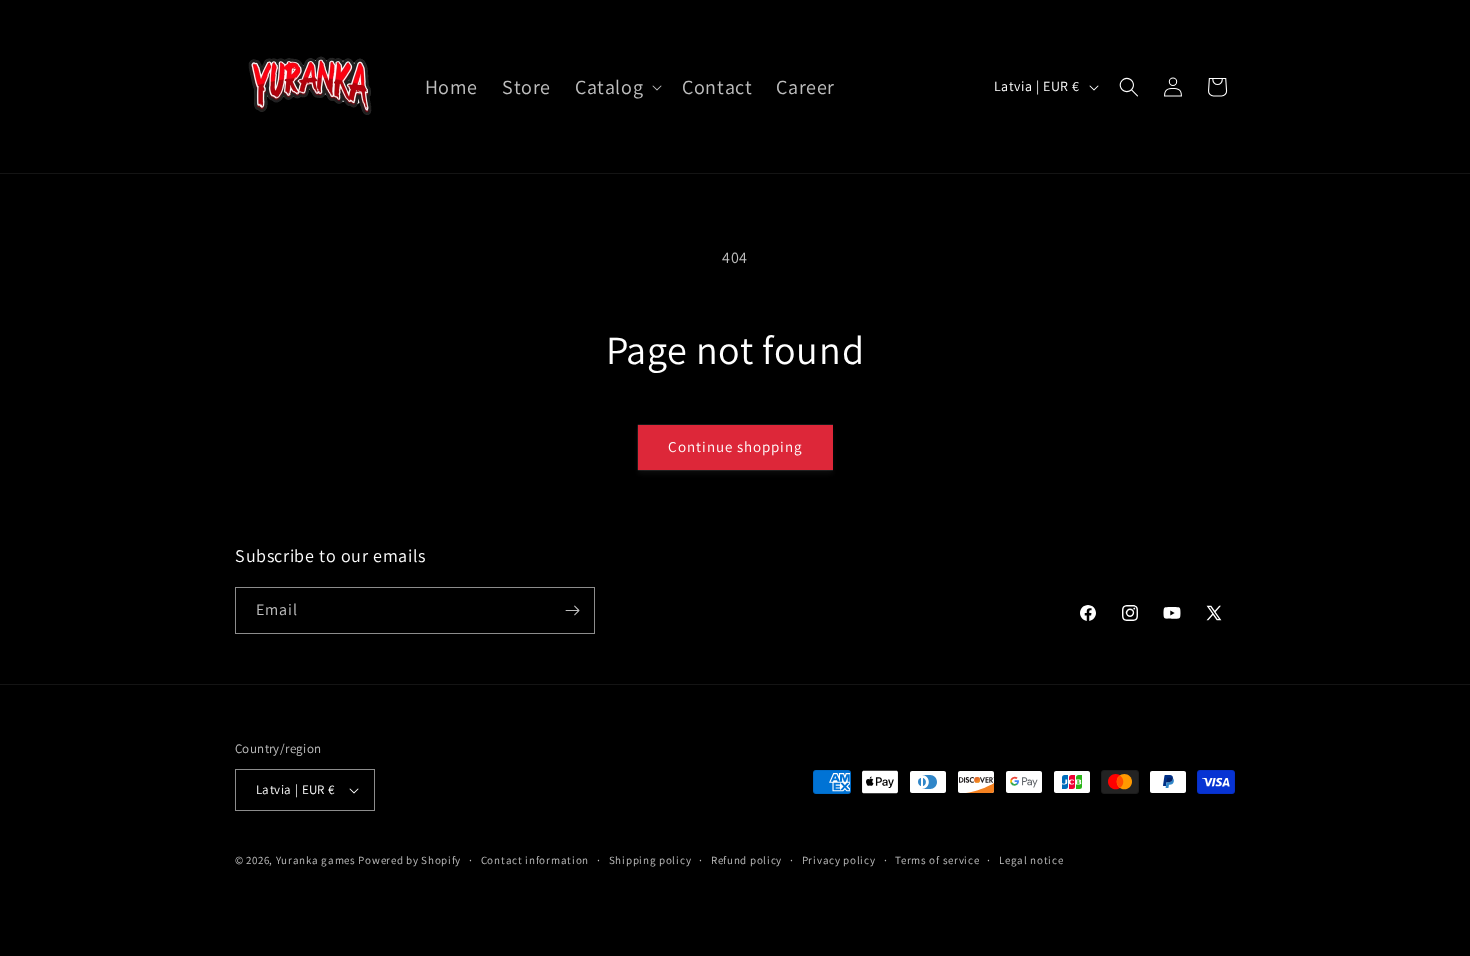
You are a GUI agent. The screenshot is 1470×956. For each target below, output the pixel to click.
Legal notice (1031, 860)
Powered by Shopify (409, 860)
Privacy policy (839, 860)
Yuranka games (316, 860)
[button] (616, 87)
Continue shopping (735, 446)
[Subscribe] (572, 610)
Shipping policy (650, 860)
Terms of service (937, 860)
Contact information (535, 860)
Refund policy (746, 860)
